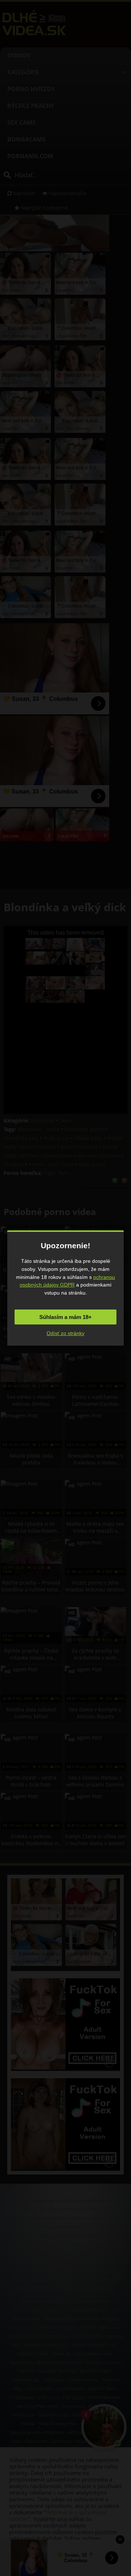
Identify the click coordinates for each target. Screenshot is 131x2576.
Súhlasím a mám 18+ (65, 1317)
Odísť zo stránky (65, 1333)
